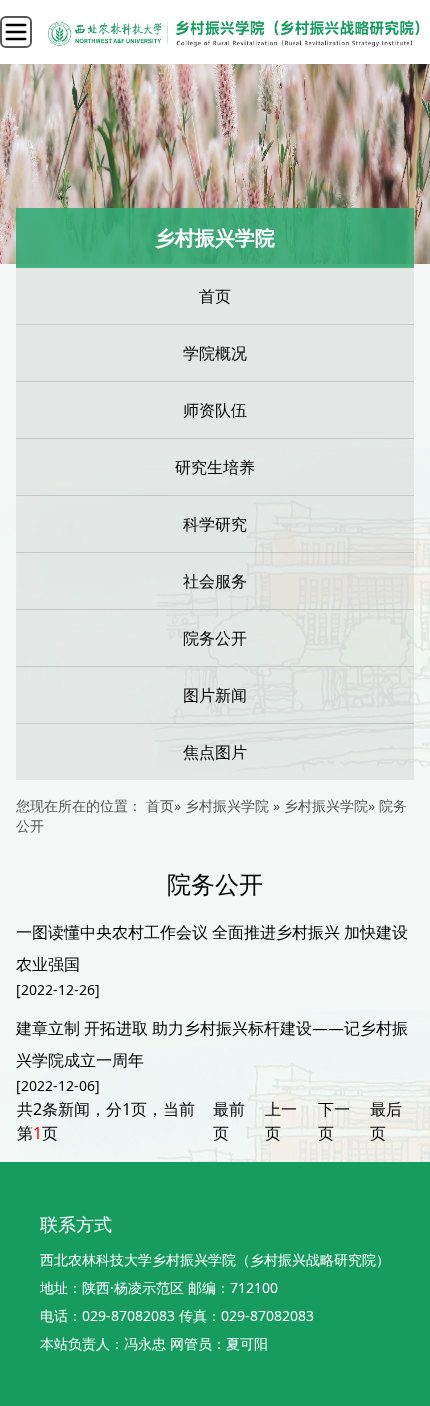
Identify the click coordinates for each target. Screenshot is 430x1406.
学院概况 (215, 353)
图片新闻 (215, 695)
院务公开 (215, 638)
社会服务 (215, 581)
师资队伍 (215, 410)
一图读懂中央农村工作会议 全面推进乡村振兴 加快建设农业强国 (212, 948)
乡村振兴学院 (326, 805)
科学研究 (215, 524)
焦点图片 (215, 752)
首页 (215, 296)
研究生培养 (215, 467)
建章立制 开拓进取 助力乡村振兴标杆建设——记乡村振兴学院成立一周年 (212, 1044)
